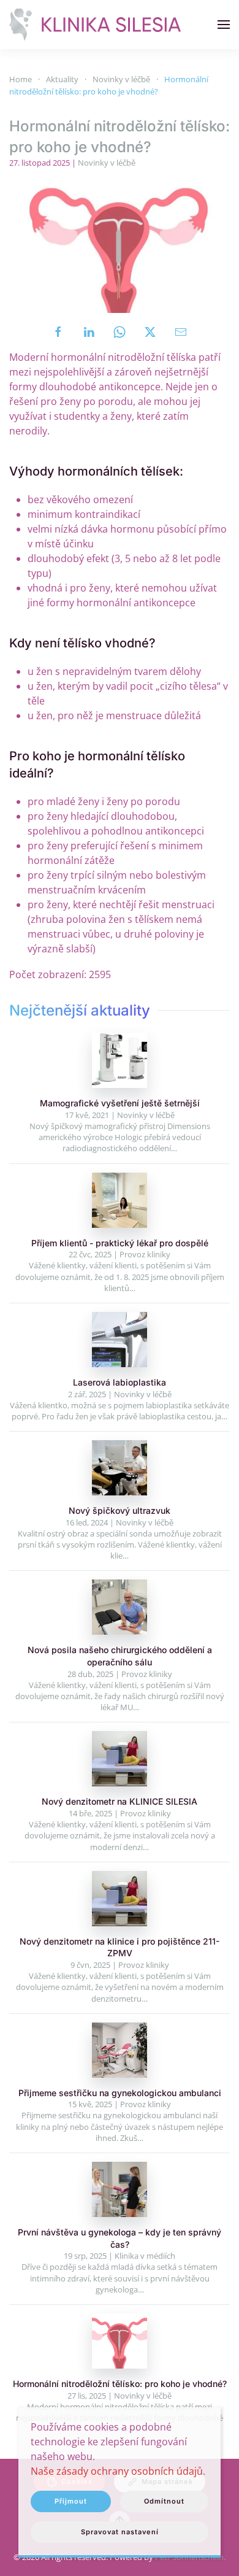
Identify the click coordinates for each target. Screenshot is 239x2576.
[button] (224, 25)
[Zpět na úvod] (95, 25)
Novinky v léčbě (107, 163)
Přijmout (71, 2501)
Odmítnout (164, 2501)
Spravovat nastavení (120, 2532)
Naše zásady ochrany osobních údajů (117, 2471)
